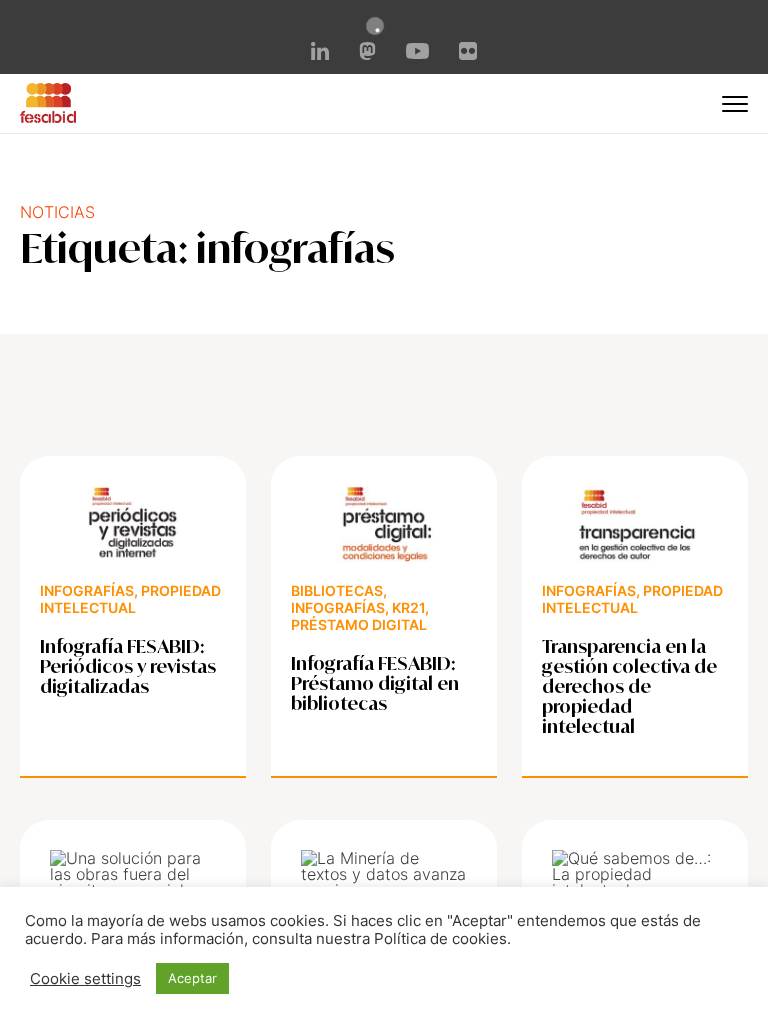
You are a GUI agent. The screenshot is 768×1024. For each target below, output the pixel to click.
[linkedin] (320, 54)
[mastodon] (368, 54)
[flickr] (468, 54)
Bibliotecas (337, 590)
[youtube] (417, 53)
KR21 (408, 607)
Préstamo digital (359, 624)
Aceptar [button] (192, 978)
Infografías (87, 590)
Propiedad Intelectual (130, 599)
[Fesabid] (48, 117)
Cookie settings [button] (85, 979)
